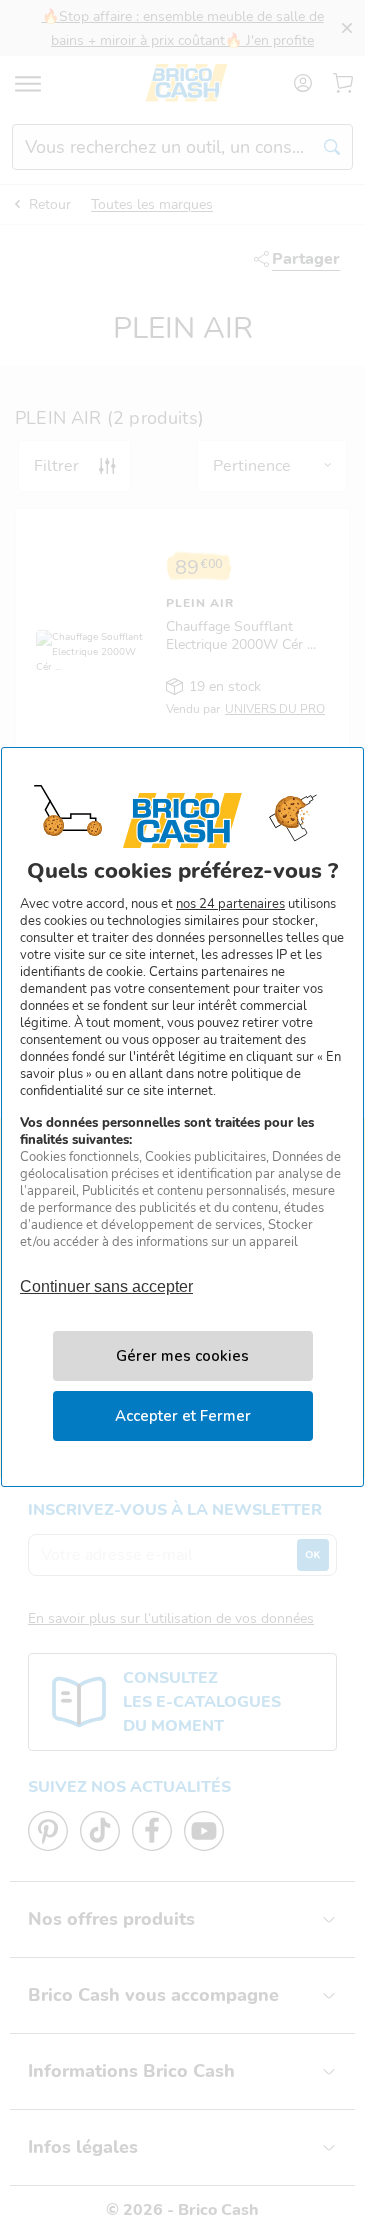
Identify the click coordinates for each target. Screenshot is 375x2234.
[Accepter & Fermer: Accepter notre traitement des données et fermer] (183, 1416)
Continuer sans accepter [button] (106, 1277)
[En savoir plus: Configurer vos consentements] (183, 1356)
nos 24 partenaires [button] (230, 904)
